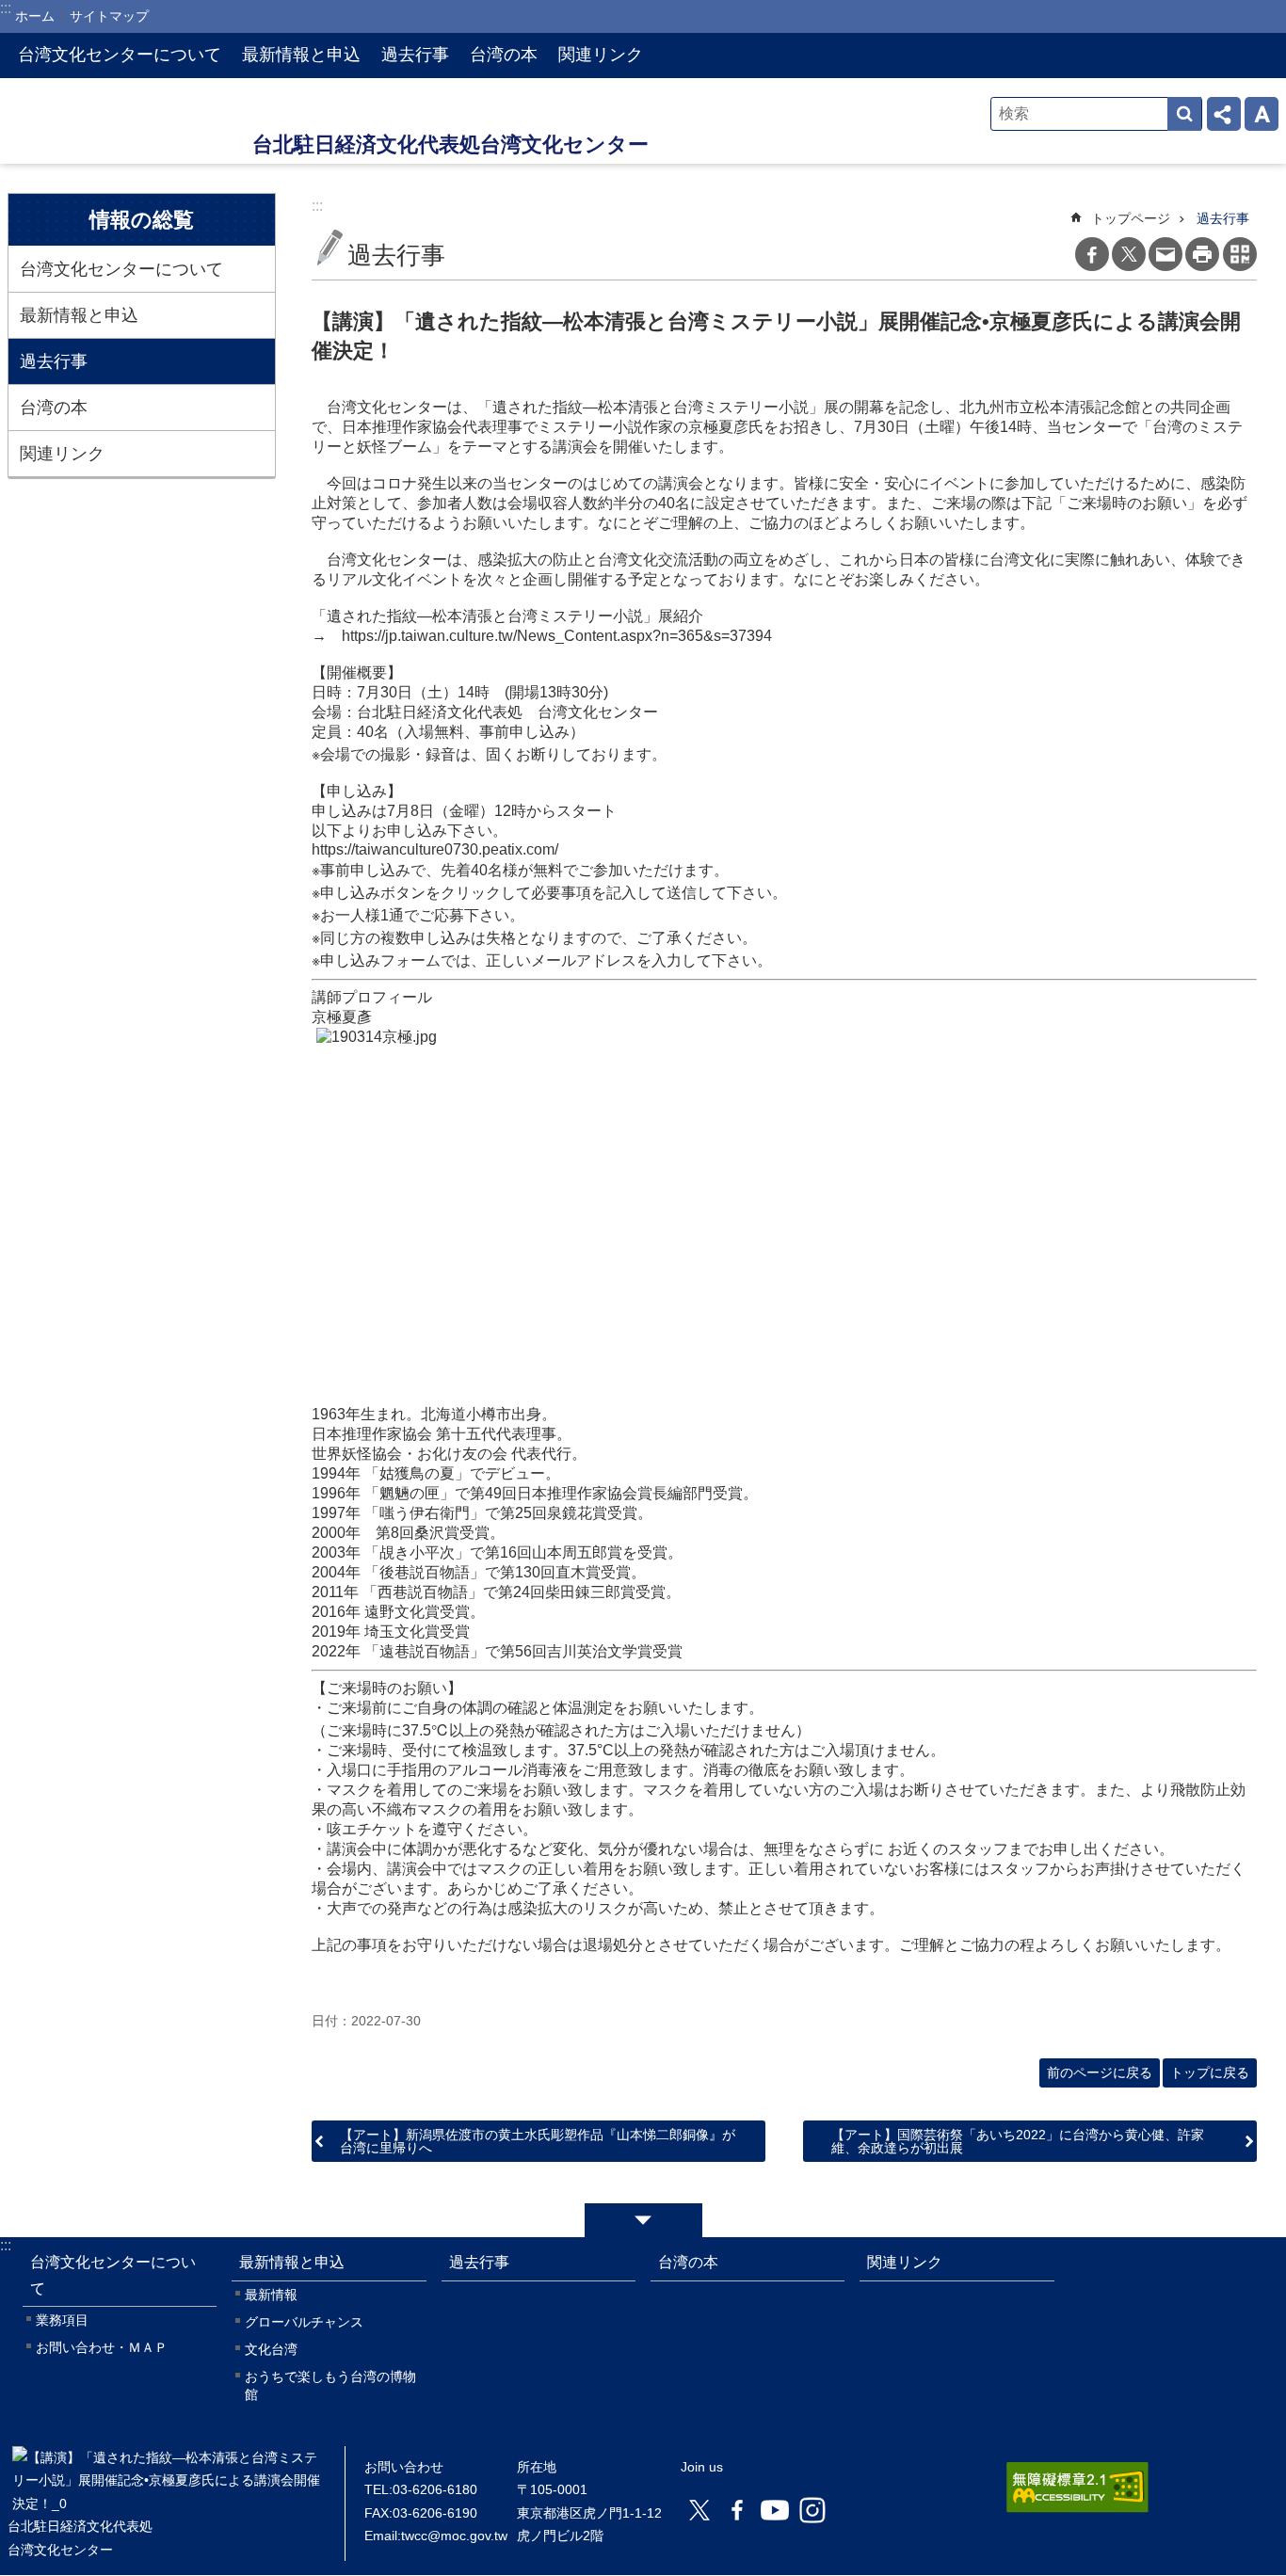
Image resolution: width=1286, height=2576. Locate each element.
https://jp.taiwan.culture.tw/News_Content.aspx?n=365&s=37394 (557, 636)
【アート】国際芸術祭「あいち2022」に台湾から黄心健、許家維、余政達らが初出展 (1018, 2141)
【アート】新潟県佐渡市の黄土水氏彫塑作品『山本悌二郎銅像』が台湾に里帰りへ (538, 2141)
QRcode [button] (1240, 254)
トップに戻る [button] (1210, 2072)
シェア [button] (1224, 114)
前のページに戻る (1100, 2072)
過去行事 (415, 55)
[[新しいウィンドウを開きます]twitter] (699, 2510)
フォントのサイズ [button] (1262, 114)
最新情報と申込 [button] (301, 55)
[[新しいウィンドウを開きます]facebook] (737, 2510)
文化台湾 (271, 2349)
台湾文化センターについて (121, 269)
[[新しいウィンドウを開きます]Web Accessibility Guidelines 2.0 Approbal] (1077, 2488)
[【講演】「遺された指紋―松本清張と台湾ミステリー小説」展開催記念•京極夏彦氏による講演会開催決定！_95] (167, 2504)
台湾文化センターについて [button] (120, 55)
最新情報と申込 (79, 315)
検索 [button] (1184, 114)
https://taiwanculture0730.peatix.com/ (435, 849)
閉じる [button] (643, 2220)
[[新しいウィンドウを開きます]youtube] (775, 2510)
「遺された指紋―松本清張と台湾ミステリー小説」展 (658, 407)
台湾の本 (504, 55)
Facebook (1092, 254)
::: (6, 2245)
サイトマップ (109, 16)
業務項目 (62, 2320)
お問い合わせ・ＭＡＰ (102, 2347)
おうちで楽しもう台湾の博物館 (330, 2385)
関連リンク (601, 55)
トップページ (1131, 218)
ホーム (35, 16)
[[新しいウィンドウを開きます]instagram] (812, 2510)
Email (1165, 254)
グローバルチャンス (304, 2322)
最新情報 (271, 2295)
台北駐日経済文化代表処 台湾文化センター (130, 121)
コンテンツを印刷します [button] (1202, 254)
